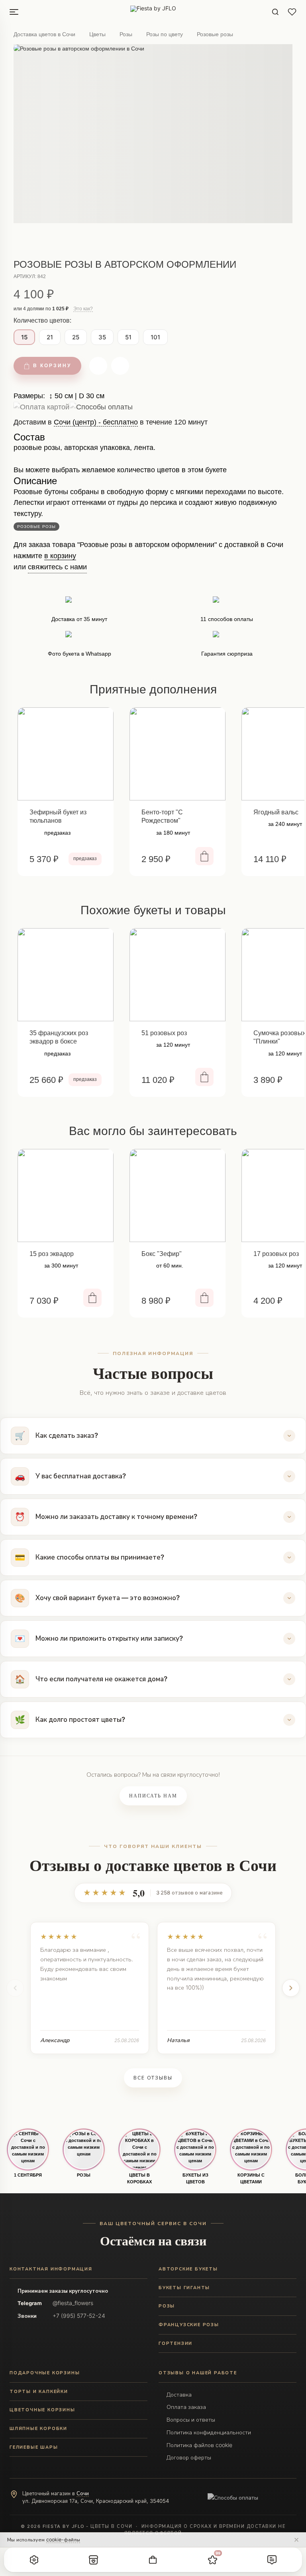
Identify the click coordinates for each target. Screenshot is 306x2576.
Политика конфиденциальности (209, 2432)
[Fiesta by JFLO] (153, 12)
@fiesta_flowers (73, 2303)
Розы (126, 34)
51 (128, 337)
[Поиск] (275, 12)
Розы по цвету (165, 34)
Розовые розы (215, 34)
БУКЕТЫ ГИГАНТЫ (184, 2288)
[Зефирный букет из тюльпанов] (66, 754)
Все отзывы (153, 2078)
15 (24, 337)
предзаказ (85, 859)
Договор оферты (189, 2457)
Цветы (97, 34)
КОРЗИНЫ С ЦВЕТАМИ (251, 2178)
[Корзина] (153, 2560)
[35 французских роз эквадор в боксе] (66, 975)
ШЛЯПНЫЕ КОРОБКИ (38, 2428)
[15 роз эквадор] (66, 1196)
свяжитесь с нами (57, 567)
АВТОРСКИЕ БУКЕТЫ (188, 2269)
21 (50, 337)
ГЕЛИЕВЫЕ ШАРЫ (34, 2447)
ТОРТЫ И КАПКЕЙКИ (39, 2391)
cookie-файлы (63, 2540)
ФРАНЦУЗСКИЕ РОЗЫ (189, 2325)
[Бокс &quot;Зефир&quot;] (178, 1196)
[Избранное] (292, 12)
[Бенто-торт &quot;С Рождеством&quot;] (178, 754)
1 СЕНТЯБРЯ (28, 2175)
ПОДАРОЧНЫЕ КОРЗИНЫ (45, 2373)
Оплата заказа (186, 2407)
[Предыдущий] (15, 1988)
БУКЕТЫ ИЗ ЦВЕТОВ (195, 2178)
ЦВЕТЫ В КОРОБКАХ (139, 2178)
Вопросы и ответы (191, 2419)
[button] (34, 2560)
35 (102, 337)
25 (76, 337)
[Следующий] (291, 1988)
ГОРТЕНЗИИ (176, 2343)
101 (155, 337)
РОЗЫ (84, 2175)
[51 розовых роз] (178, 975)
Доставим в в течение (111, 425)
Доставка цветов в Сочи (44, 34)
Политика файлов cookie (199, 2445)
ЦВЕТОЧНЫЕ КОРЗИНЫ (42, 2410)
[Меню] (14, 12)
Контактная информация (51, 2269)
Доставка (179, 2394)
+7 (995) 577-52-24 (79, 2316)
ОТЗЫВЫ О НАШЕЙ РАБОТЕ (198, 2373)
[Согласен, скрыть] (296, 2540)
